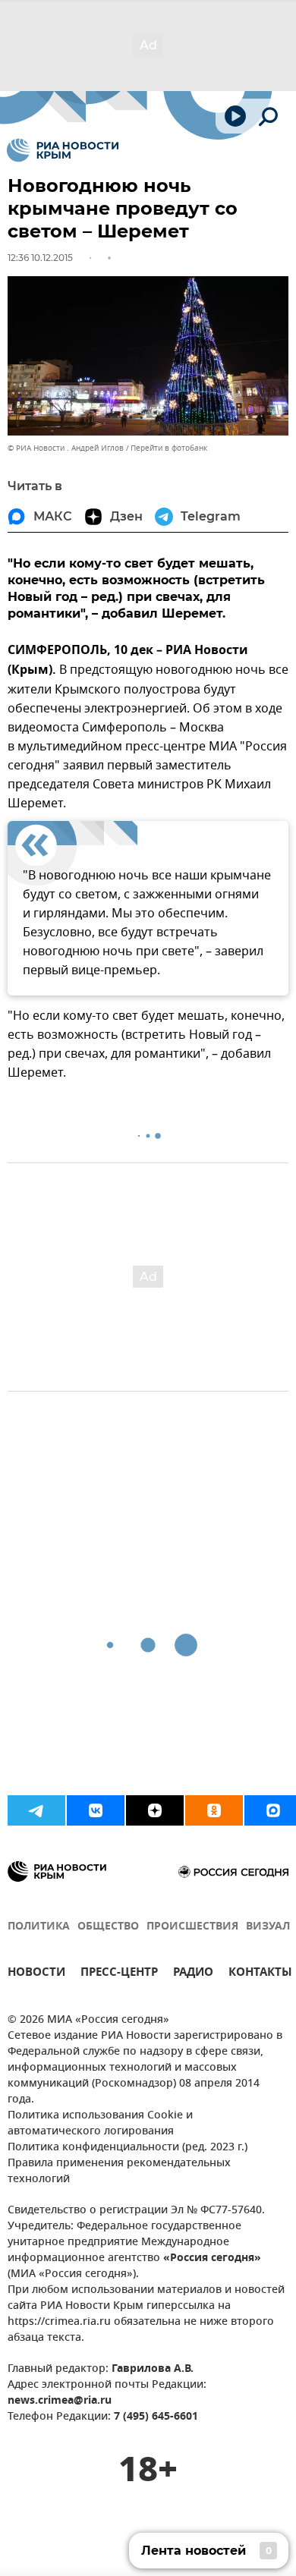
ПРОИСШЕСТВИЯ (192, 1927)
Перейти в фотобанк (169, 448)
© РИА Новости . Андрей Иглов (66, 448)
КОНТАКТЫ (260, 1974)
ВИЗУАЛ (268, 1927)
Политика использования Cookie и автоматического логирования (100, 2124)
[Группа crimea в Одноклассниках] (214, 1810)
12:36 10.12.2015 (40, 258)
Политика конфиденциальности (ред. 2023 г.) (128, 2148)
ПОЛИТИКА (39, 1927)
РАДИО (193, 1974)
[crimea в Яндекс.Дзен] (155, 1810)
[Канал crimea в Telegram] (36, 1810)
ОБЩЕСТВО (108, 1927)
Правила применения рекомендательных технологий (119, 2172)
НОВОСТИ (36, 1974)
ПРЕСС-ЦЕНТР (119, 1974)
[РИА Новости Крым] (63, 150)
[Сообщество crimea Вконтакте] (96, 1810)
